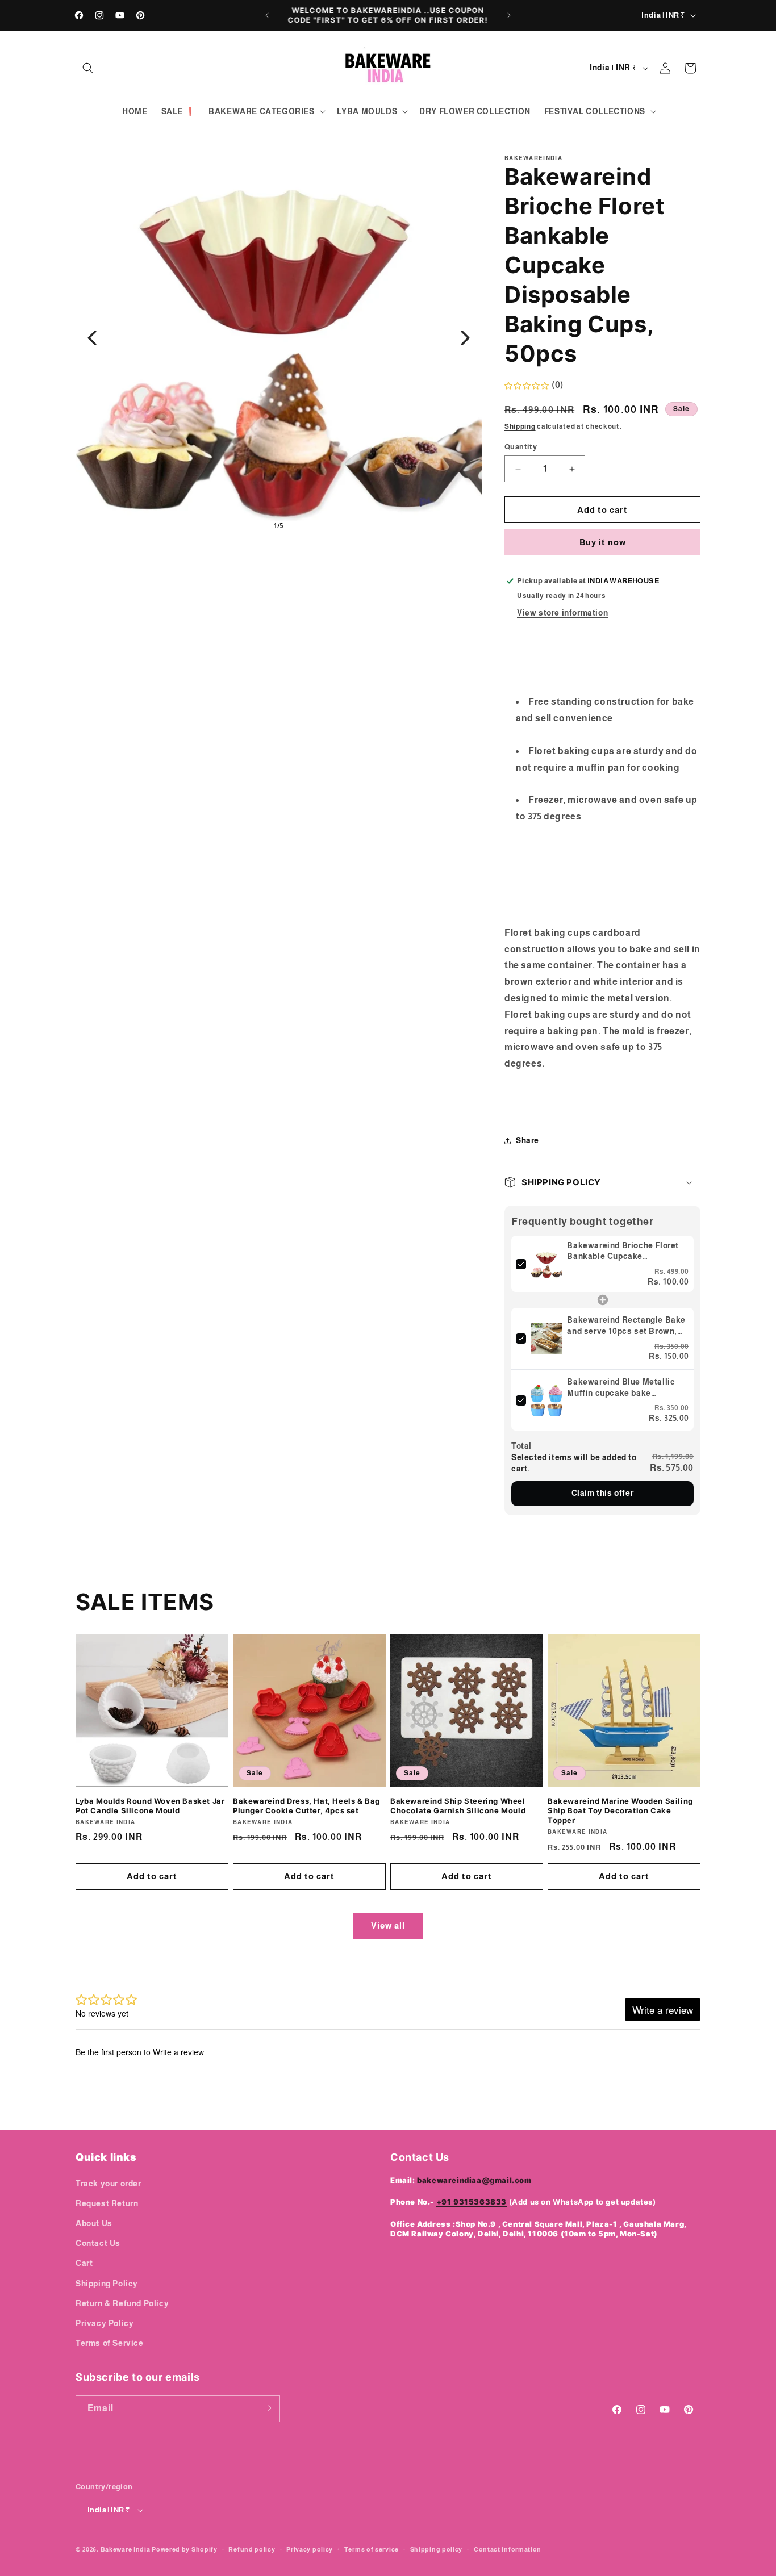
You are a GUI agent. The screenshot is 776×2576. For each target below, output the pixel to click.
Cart (84, 2263)
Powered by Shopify (185, 2550)
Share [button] (527, 1140)
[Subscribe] (267, 2408)
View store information (562, 613)
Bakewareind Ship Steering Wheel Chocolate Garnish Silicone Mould (458, 1806)
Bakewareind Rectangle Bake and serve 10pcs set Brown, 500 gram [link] (626, 1326)
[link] (546, 1264)
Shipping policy (437, 2549)
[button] (88, 68)
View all (388, 1925)
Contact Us (98, 2243)
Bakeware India (126, 2550)
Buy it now (603, 542)
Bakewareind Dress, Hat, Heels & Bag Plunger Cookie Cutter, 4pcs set (306, 1806)
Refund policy (252, 2549)
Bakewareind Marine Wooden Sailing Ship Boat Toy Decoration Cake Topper (620, 1810)
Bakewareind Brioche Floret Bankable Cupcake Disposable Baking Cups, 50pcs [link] (623, 1252)
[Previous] (92, 338)
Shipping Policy (107, 2283)
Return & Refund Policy (122, 2303)
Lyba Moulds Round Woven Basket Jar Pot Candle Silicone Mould (150, 1806)
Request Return (107, 2203)
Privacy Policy (105, 2323)
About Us (94, 2223)
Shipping (520, 426)
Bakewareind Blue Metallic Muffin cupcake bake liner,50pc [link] (621, 1388)
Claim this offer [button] (603, 1493)
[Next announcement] (509, 15)
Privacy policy (310, 2549)
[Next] (465, 338)
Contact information (508, 2549)
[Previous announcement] (267, 15)
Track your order (109, 2183)
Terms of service (372, 2549)
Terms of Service (110, 2343)
